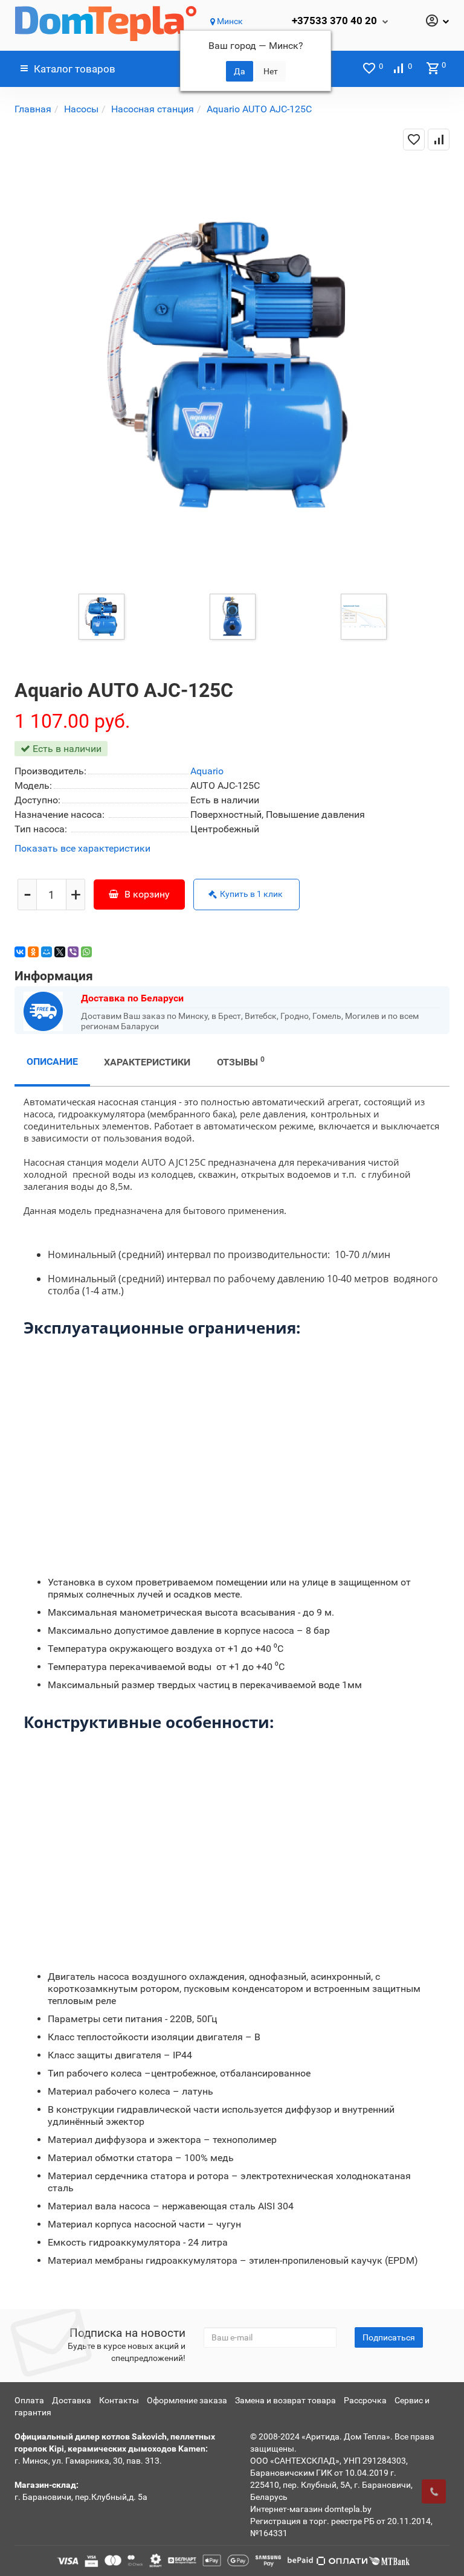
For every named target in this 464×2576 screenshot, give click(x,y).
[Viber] (73, 952)
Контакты (119, 2400)
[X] (60, 952)
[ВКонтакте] (20, 952)
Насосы (81, 109)
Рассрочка (365, 2400)
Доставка (72, 2400)
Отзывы (241, 1062)
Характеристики (147, 1062)
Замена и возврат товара (285, 2400)
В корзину (147, 894)
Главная (33, 109)
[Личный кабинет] (437, 22)
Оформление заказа (187, 2400)
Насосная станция (153, 109)
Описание (52, 1062)
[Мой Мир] (47, 952)
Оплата (29, 2400)
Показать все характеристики (82, 849)
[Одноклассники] (33, 952)
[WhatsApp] (86, 952)
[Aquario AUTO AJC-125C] (101, 616)
